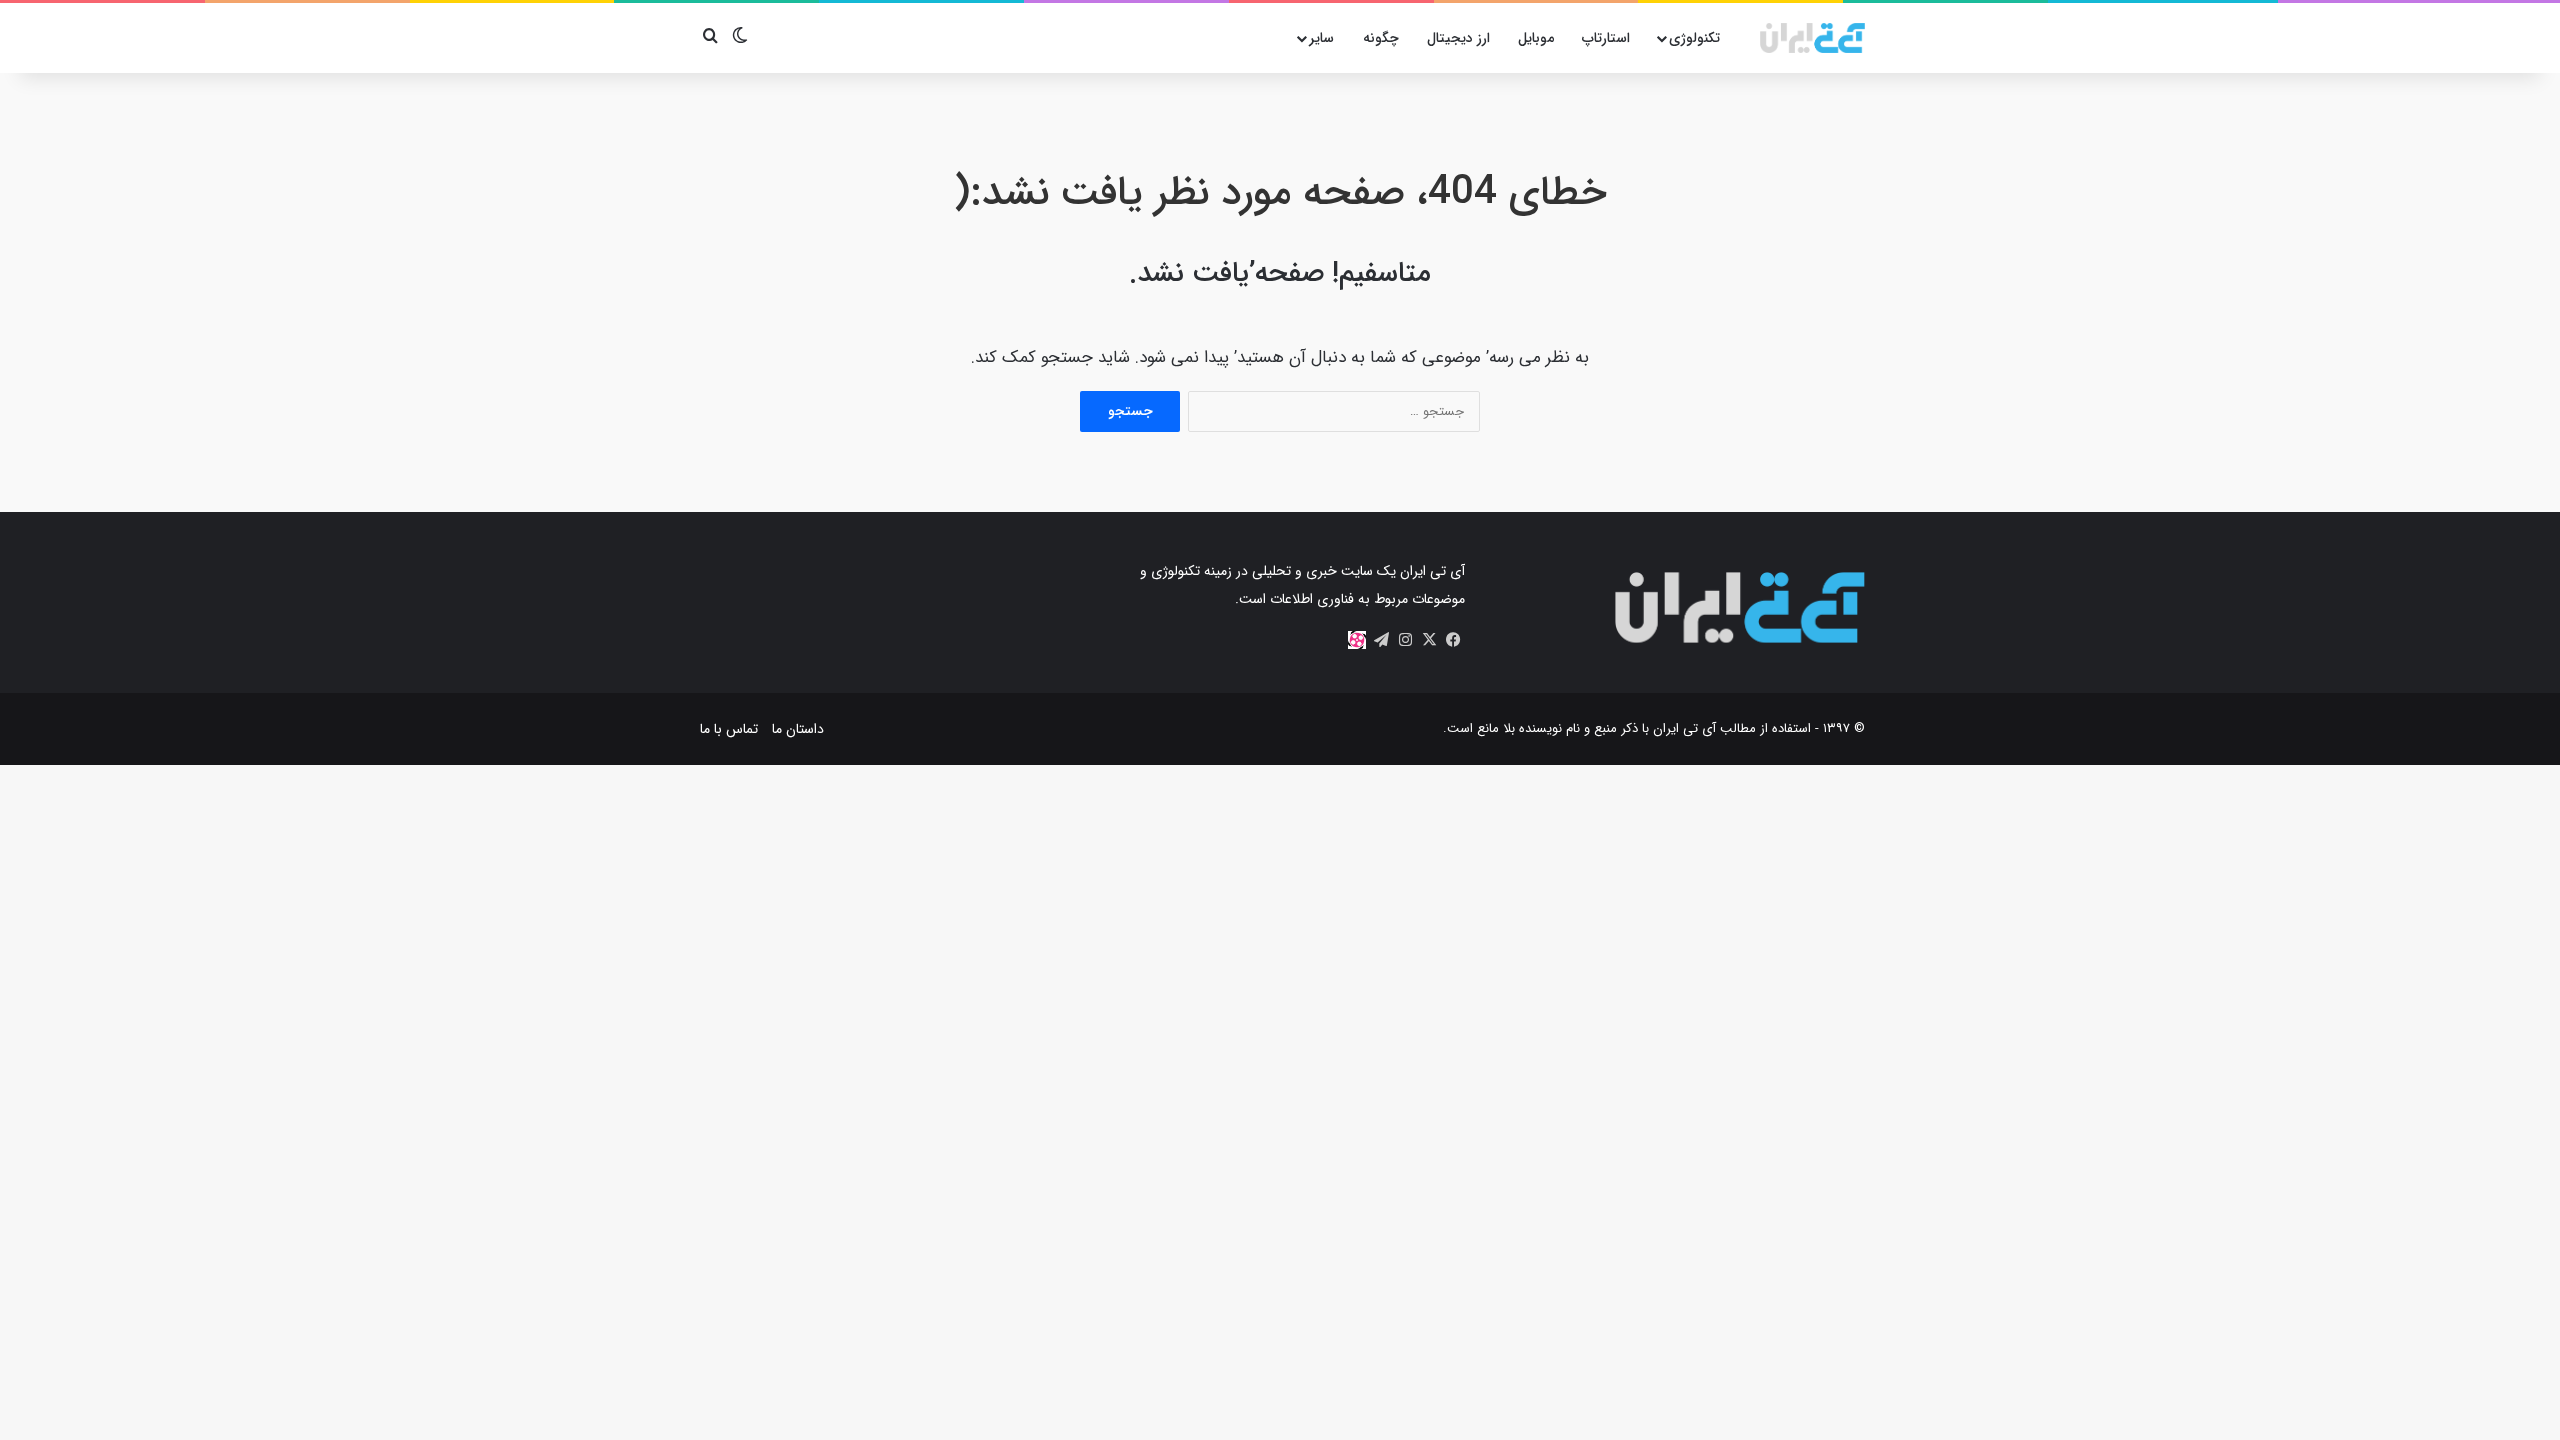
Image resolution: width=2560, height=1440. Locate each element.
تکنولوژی (1694, 38)
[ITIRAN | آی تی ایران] (1812, 38)
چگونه (1381, 38)
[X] (1429, 640)
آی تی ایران (1684, 728)
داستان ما (798, 729)
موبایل (1536, 38)
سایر (1321, 38)
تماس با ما (729, 729)
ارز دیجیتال (1458, 38)
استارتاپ (1606, 38)
